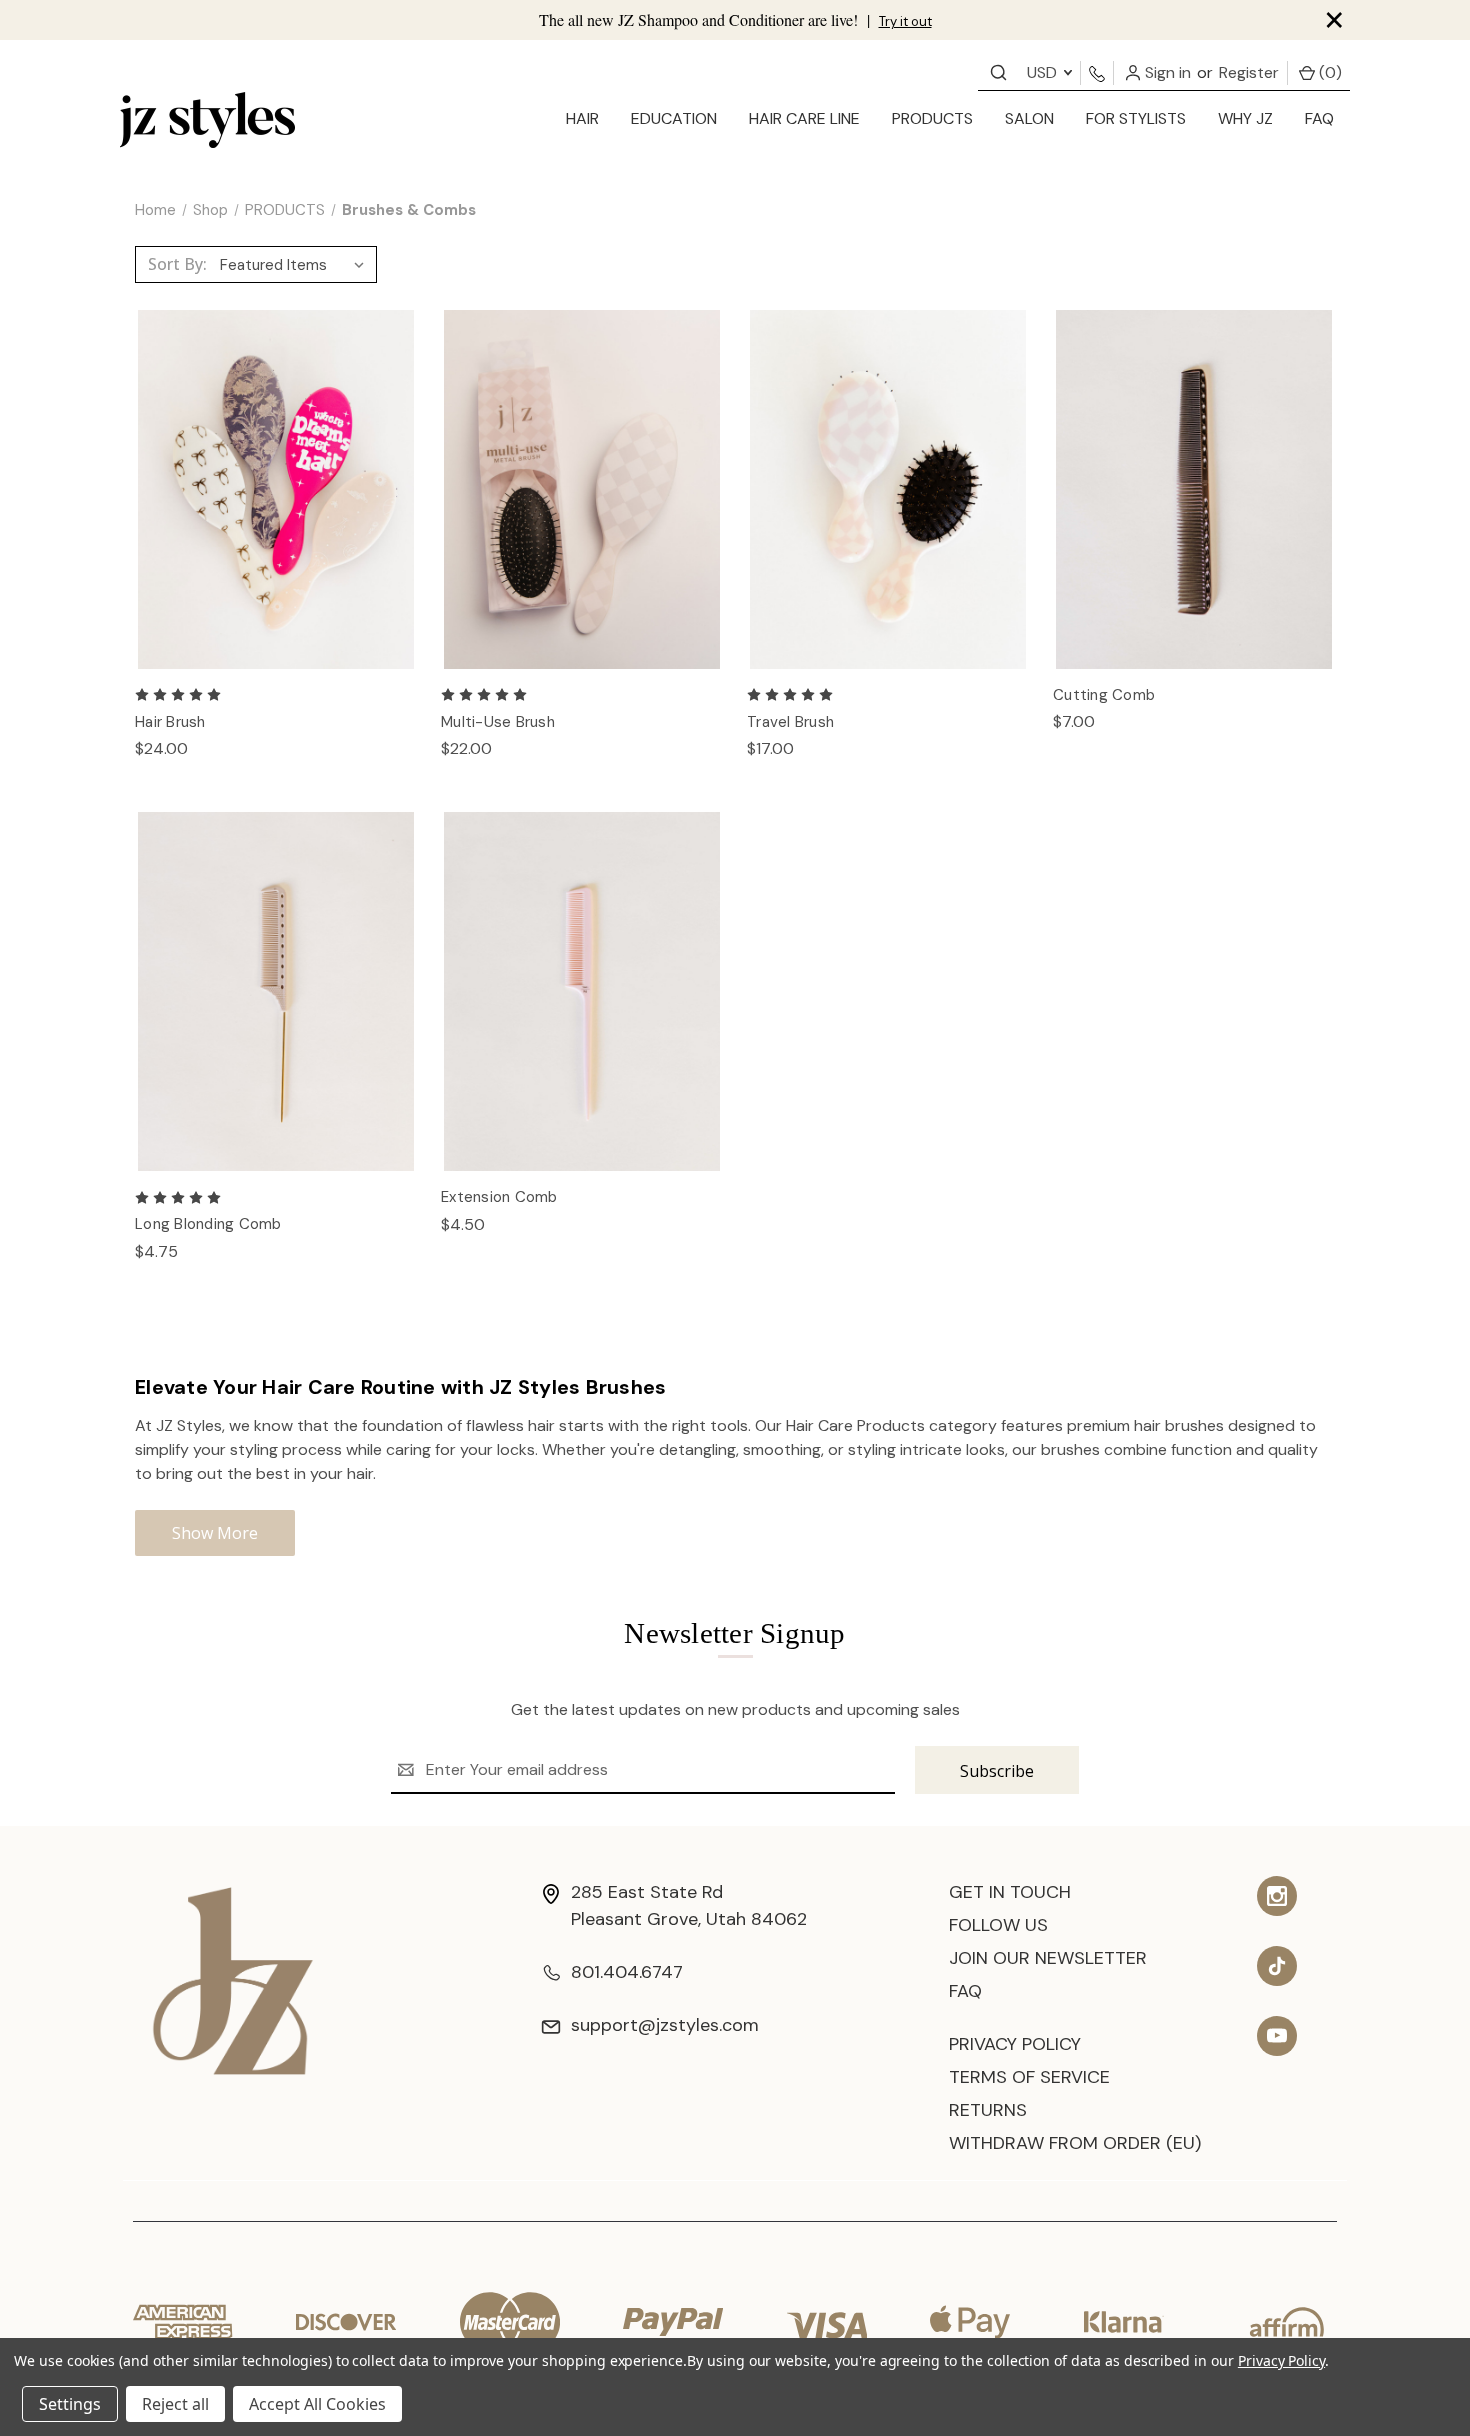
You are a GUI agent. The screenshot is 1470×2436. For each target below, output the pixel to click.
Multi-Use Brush (498, 722)
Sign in (1166, 72)
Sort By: (177, 264)
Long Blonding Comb (208, 1224)
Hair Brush (170, 722)
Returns (988, 2110)
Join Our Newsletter (1048, 1958)
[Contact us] (998, 71)
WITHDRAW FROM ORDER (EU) (1075, 2143)
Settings (70, 2404)
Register (1249, 72)
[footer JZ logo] (233, 1979)
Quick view (276, 468)
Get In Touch (1010, 1892)
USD (1044, 72)
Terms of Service (1029, 2077)
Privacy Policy (1015, 2044)
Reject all (175, 2404)
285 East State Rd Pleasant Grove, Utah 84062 (689, 1905)
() (1328, 72)
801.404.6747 (627, 1972)
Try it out (905, 21)
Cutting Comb (1104, 695)
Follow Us (998, 1925)
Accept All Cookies (317, 2404)
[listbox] (296, 265)
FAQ (1319, 118)
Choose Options (276, 510)
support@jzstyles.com (665, 2025)
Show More (215, 1533)
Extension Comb (499, 1197)
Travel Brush (790, 722)
